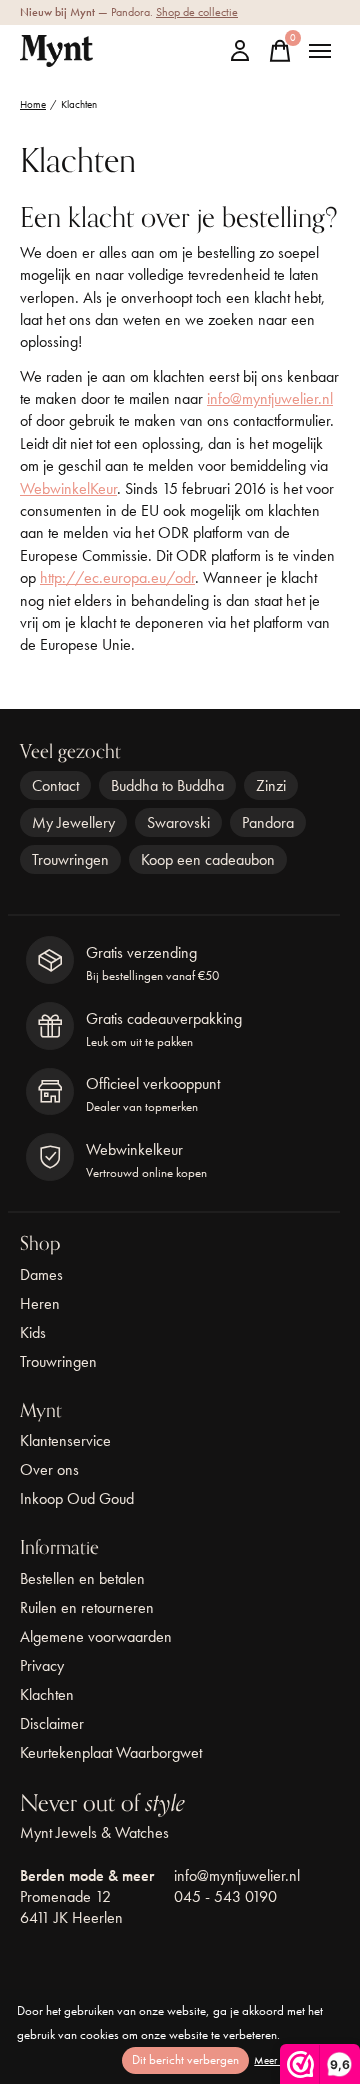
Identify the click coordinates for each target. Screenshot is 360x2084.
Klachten (47, 1694)
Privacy (42, 1665)
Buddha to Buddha (167, 785)
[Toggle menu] (320, 51)
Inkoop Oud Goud (77, 1498)
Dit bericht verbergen (185, 2059)
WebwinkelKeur (68, 488)
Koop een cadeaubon (208, 859)
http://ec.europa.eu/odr (117, 577)
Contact (55, 785)
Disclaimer (52, 1723)
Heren (40, 1303)
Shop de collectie (197, 12)
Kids (33, 1332)
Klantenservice (65, 1440)
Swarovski (178, 822)
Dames (41, 1274)
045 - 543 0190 (225, 1896)
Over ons (49, 1469)
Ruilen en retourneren (87, 1607)
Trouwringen (70, 859)
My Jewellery (73, 822)
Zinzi (271, 785)
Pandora (268, 822)
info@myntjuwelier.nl (270, 398)
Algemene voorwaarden (96, 1636)
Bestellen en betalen (82, 1578)
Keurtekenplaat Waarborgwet (111, 1752)
